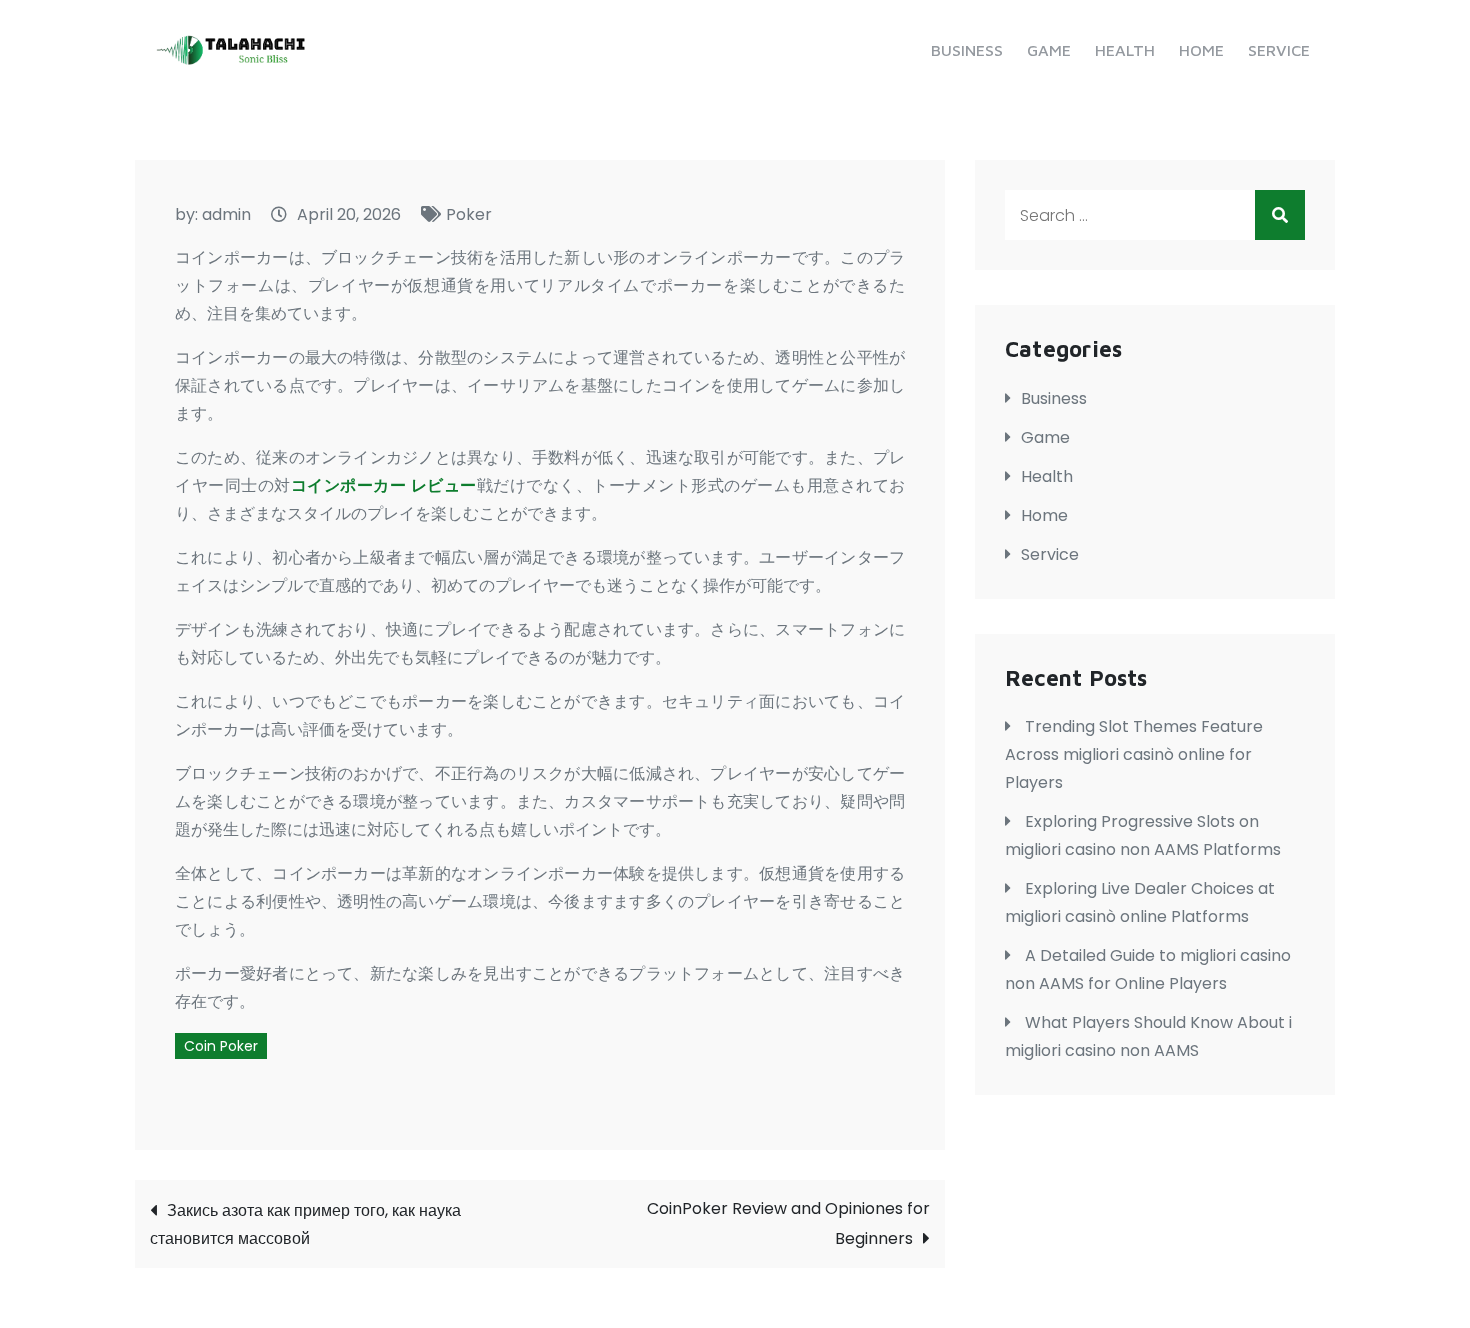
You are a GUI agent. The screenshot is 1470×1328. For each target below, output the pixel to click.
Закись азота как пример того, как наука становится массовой (305, 1224)
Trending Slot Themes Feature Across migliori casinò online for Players (1134, 754)
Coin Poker (221, 1046)
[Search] (1280, 215)
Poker (469, 214)
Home (1201, 50)
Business (967, 50)
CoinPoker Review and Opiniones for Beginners (788, 1223)
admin (226, 214)
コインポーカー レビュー (384, 485)
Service (1279, 50)
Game (1049, 50)
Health (1125, 50)
